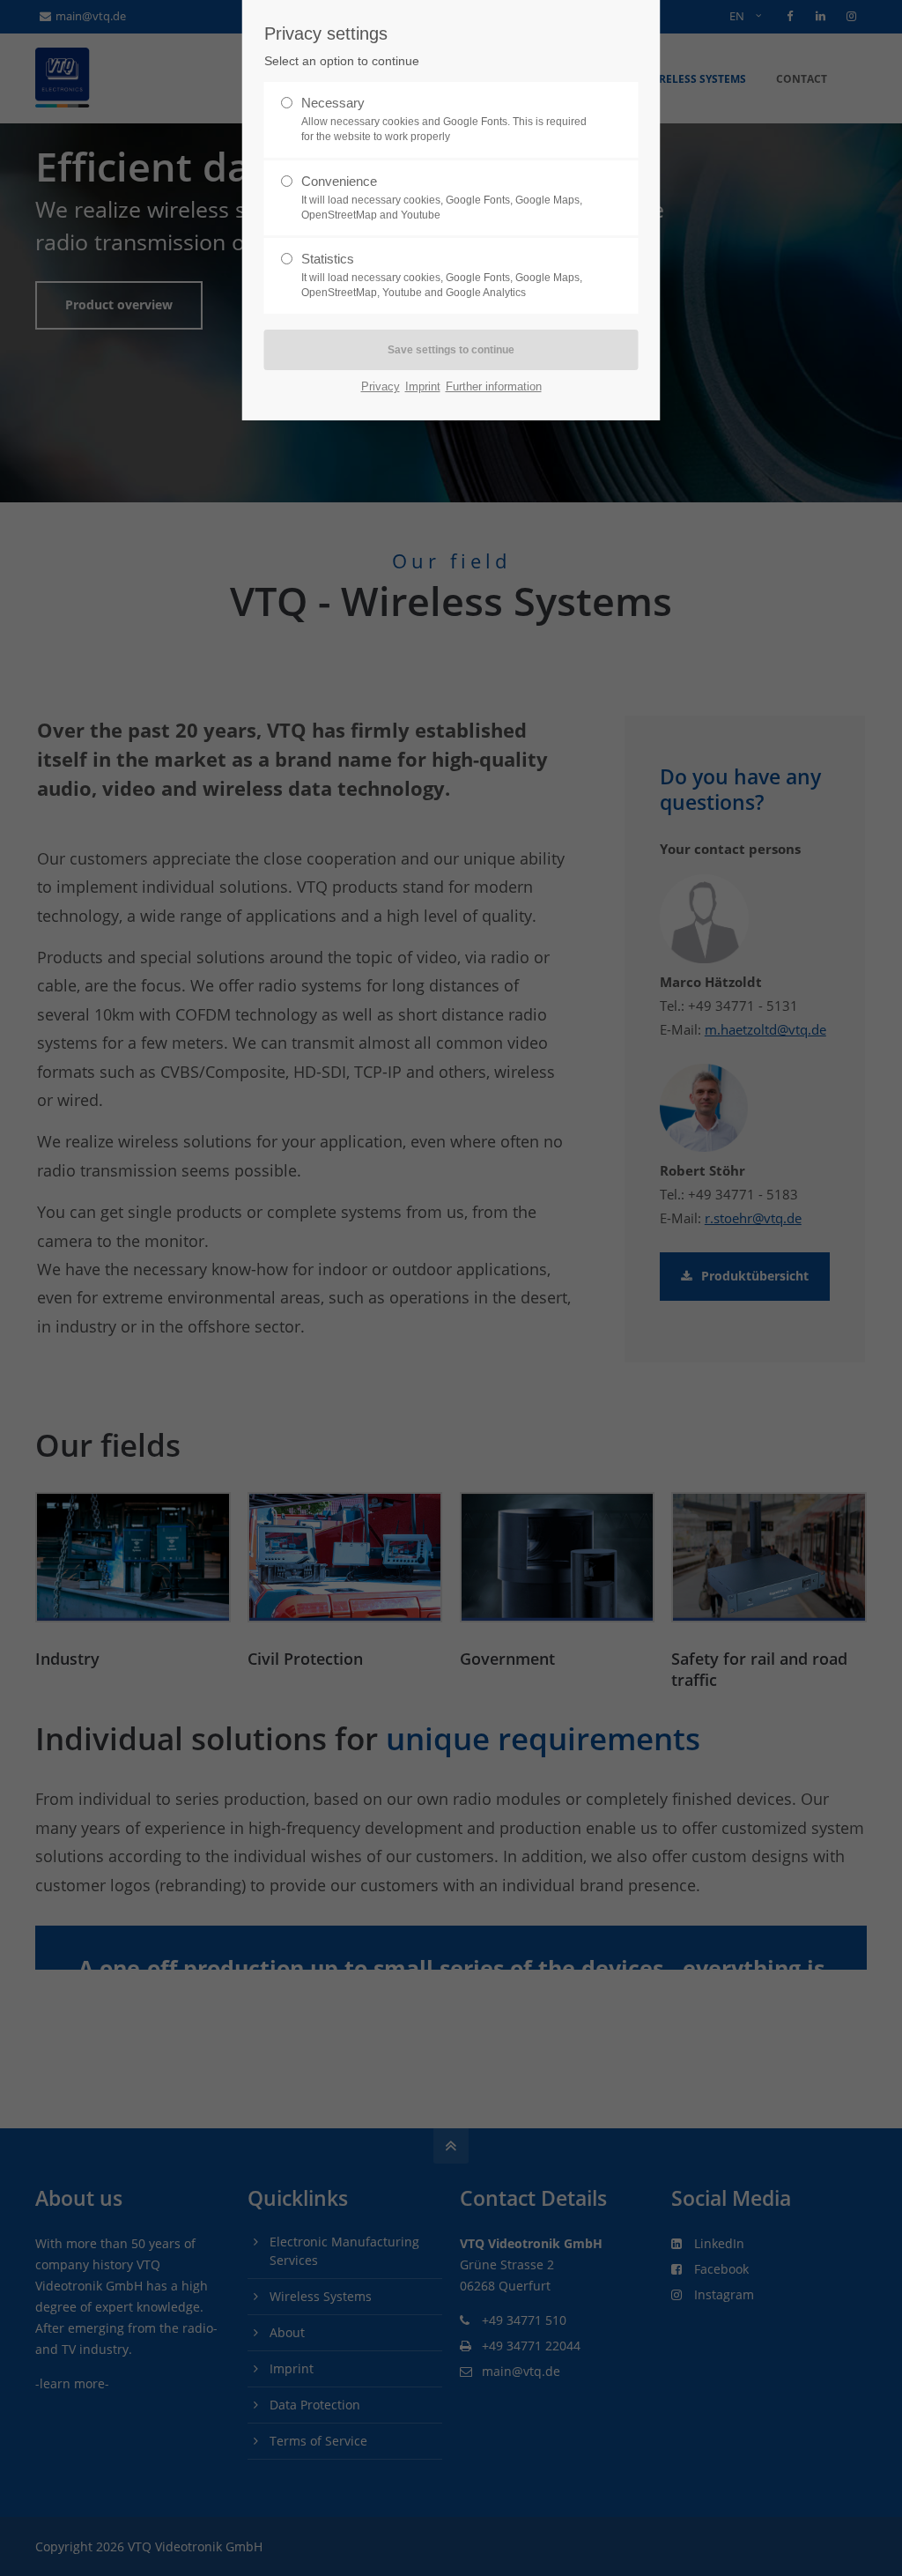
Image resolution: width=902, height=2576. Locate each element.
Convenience (442, 197)
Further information (494, 386)
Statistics (442, 275)
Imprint (423, 386)
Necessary (444, 119)
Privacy (381, 386)
